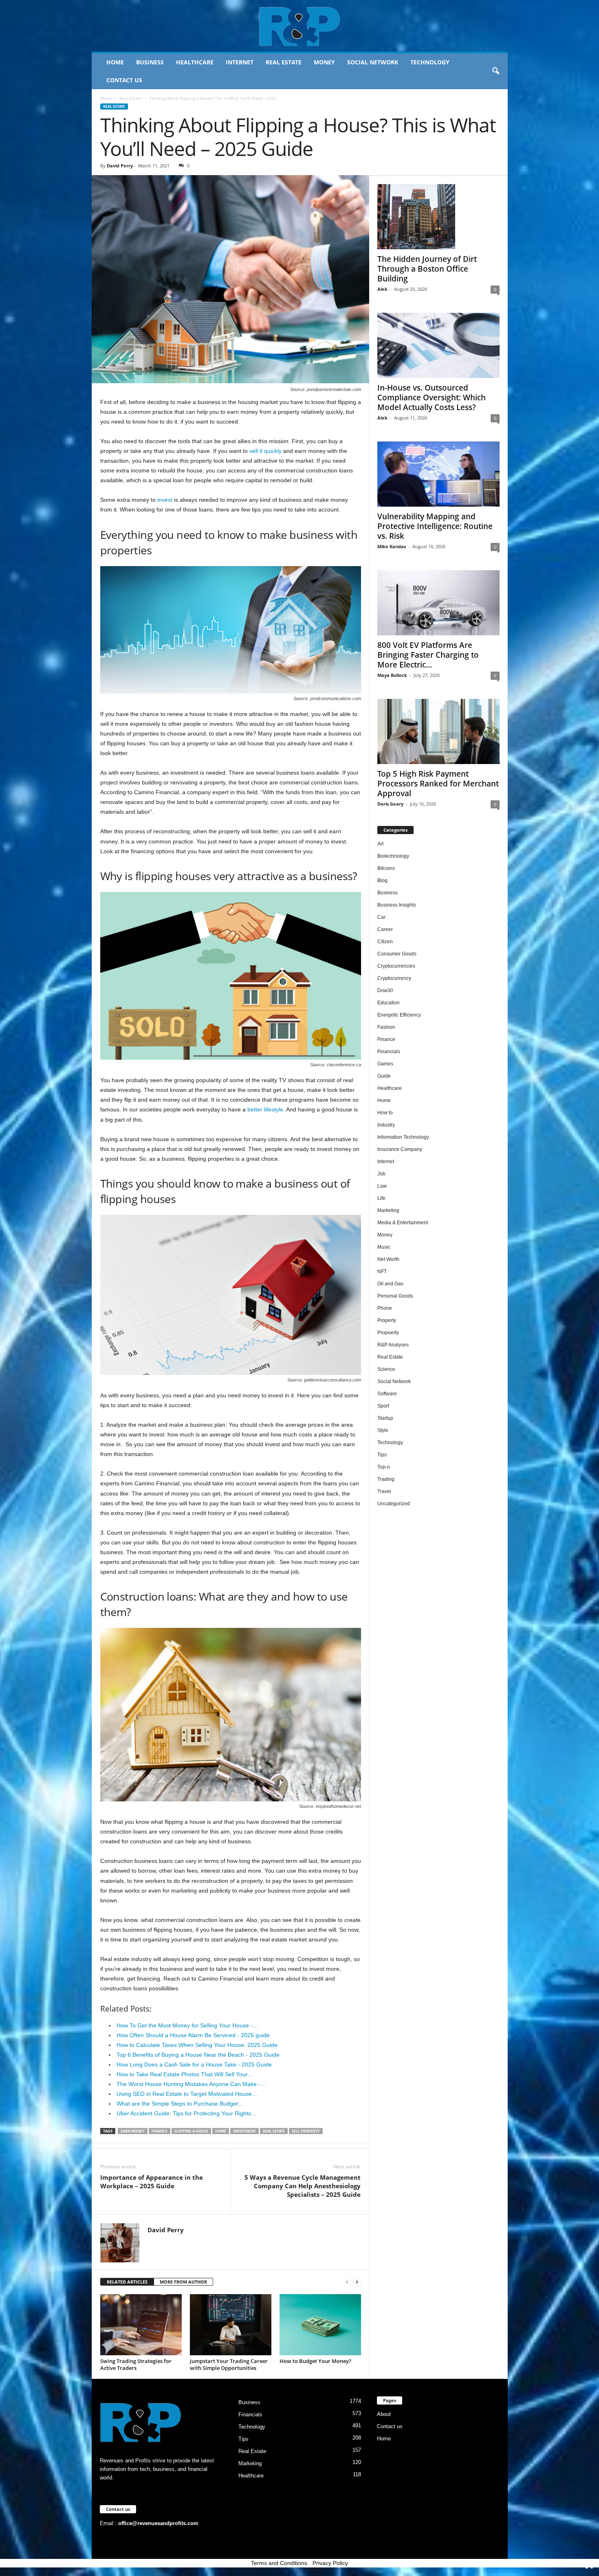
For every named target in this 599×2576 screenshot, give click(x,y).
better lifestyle (265, 1109)
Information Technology (403, 1137)
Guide (384, 1076)
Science (386, 1369)
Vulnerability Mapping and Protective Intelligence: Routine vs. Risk (435, 526)
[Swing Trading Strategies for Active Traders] (141, 2325)
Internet (240, 62)
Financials (389, 1052)
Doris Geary (390, 804)
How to (385, 1113)
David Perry (120, 166)
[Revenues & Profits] (300, 26)
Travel (384, 1491)
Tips (382, 1455)
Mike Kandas (392, 546)
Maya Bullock (392, 675)
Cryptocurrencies (396, 966)
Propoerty (388, 1333)
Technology (430, 62)
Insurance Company (400, 1149)
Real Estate (284, 62)
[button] (495, 71)
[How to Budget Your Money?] (320, 2325)
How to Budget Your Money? (315, 2361)
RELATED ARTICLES (127, 2282)
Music (384, 1247)
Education (389, 1003)
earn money (133, 2131)
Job (381, 1174)
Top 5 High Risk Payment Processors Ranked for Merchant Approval (438, 784)
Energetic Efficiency (399, 1015)
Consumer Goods (397, 954)
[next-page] (357, 2282)
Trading (386, 1479)
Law (382, 1186)
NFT (382, 1272)
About (384, 2414)
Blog (382, 881)
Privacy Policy (330, 2563)
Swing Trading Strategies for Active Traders (136, 2364)
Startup (385, 1418)
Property (387, 1320)
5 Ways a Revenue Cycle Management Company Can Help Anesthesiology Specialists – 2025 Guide (303, 2186)
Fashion (386, 1027)
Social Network (373, 62)
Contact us (124, 80)
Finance (160, 2131)
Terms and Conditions (279, 2563)
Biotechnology (393, 856)
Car (381, 917)
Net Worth (388, 1259)
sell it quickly (265, 451)
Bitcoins (386, 868)
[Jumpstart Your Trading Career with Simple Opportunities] (231, 2325)
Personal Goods (395, 1296)
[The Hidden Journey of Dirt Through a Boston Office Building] (438, 217)
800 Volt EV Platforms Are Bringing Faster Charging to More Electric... (428, 655)
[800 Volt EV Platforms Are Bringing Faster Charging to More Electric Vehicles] (438, 603)
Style (383, 1430)
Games (385, 1064)
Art (380, 844)
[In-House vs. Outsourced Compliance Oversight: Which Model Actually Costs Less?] (438, 345)
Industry (386, 1125)
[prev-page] (347, 2282)
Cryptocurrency (394, 978)
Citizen (385, 942)
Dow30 (385, 990)
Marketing (388, 1210)
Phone (385, 1308)
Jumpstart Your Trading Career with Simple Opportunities (229, 2364)
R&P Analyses (393, 1345)
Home (115, 62)
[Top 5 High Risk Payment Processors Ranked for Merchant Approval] (438, 731)
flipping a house (191, 2131)
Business (150, 62)
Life (381, 1198)
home (221, 2131)
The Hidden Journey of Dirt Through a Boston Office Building (427, 269)
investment (244, 2131)
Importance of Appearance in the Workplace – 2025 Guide (152, 2182)
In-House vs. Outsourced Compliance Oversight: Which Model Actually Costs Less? (432, 397)
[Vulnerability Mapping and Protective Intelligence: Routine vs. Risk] (438, 474)
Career (385, 929)
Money (324, 62)
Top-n (384, 1467)
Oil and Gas (390, 1284)
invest (165, 500)
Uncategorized (394, 1504)
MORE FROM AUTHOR (183, 2282)
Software (387, 1394)
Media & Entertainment (403, 1223)
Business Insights (397, 905)
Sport (383, 1406)
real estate (274, 2131)
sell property (306, 2131)
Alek (382, 289)
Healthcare (195, 62)
